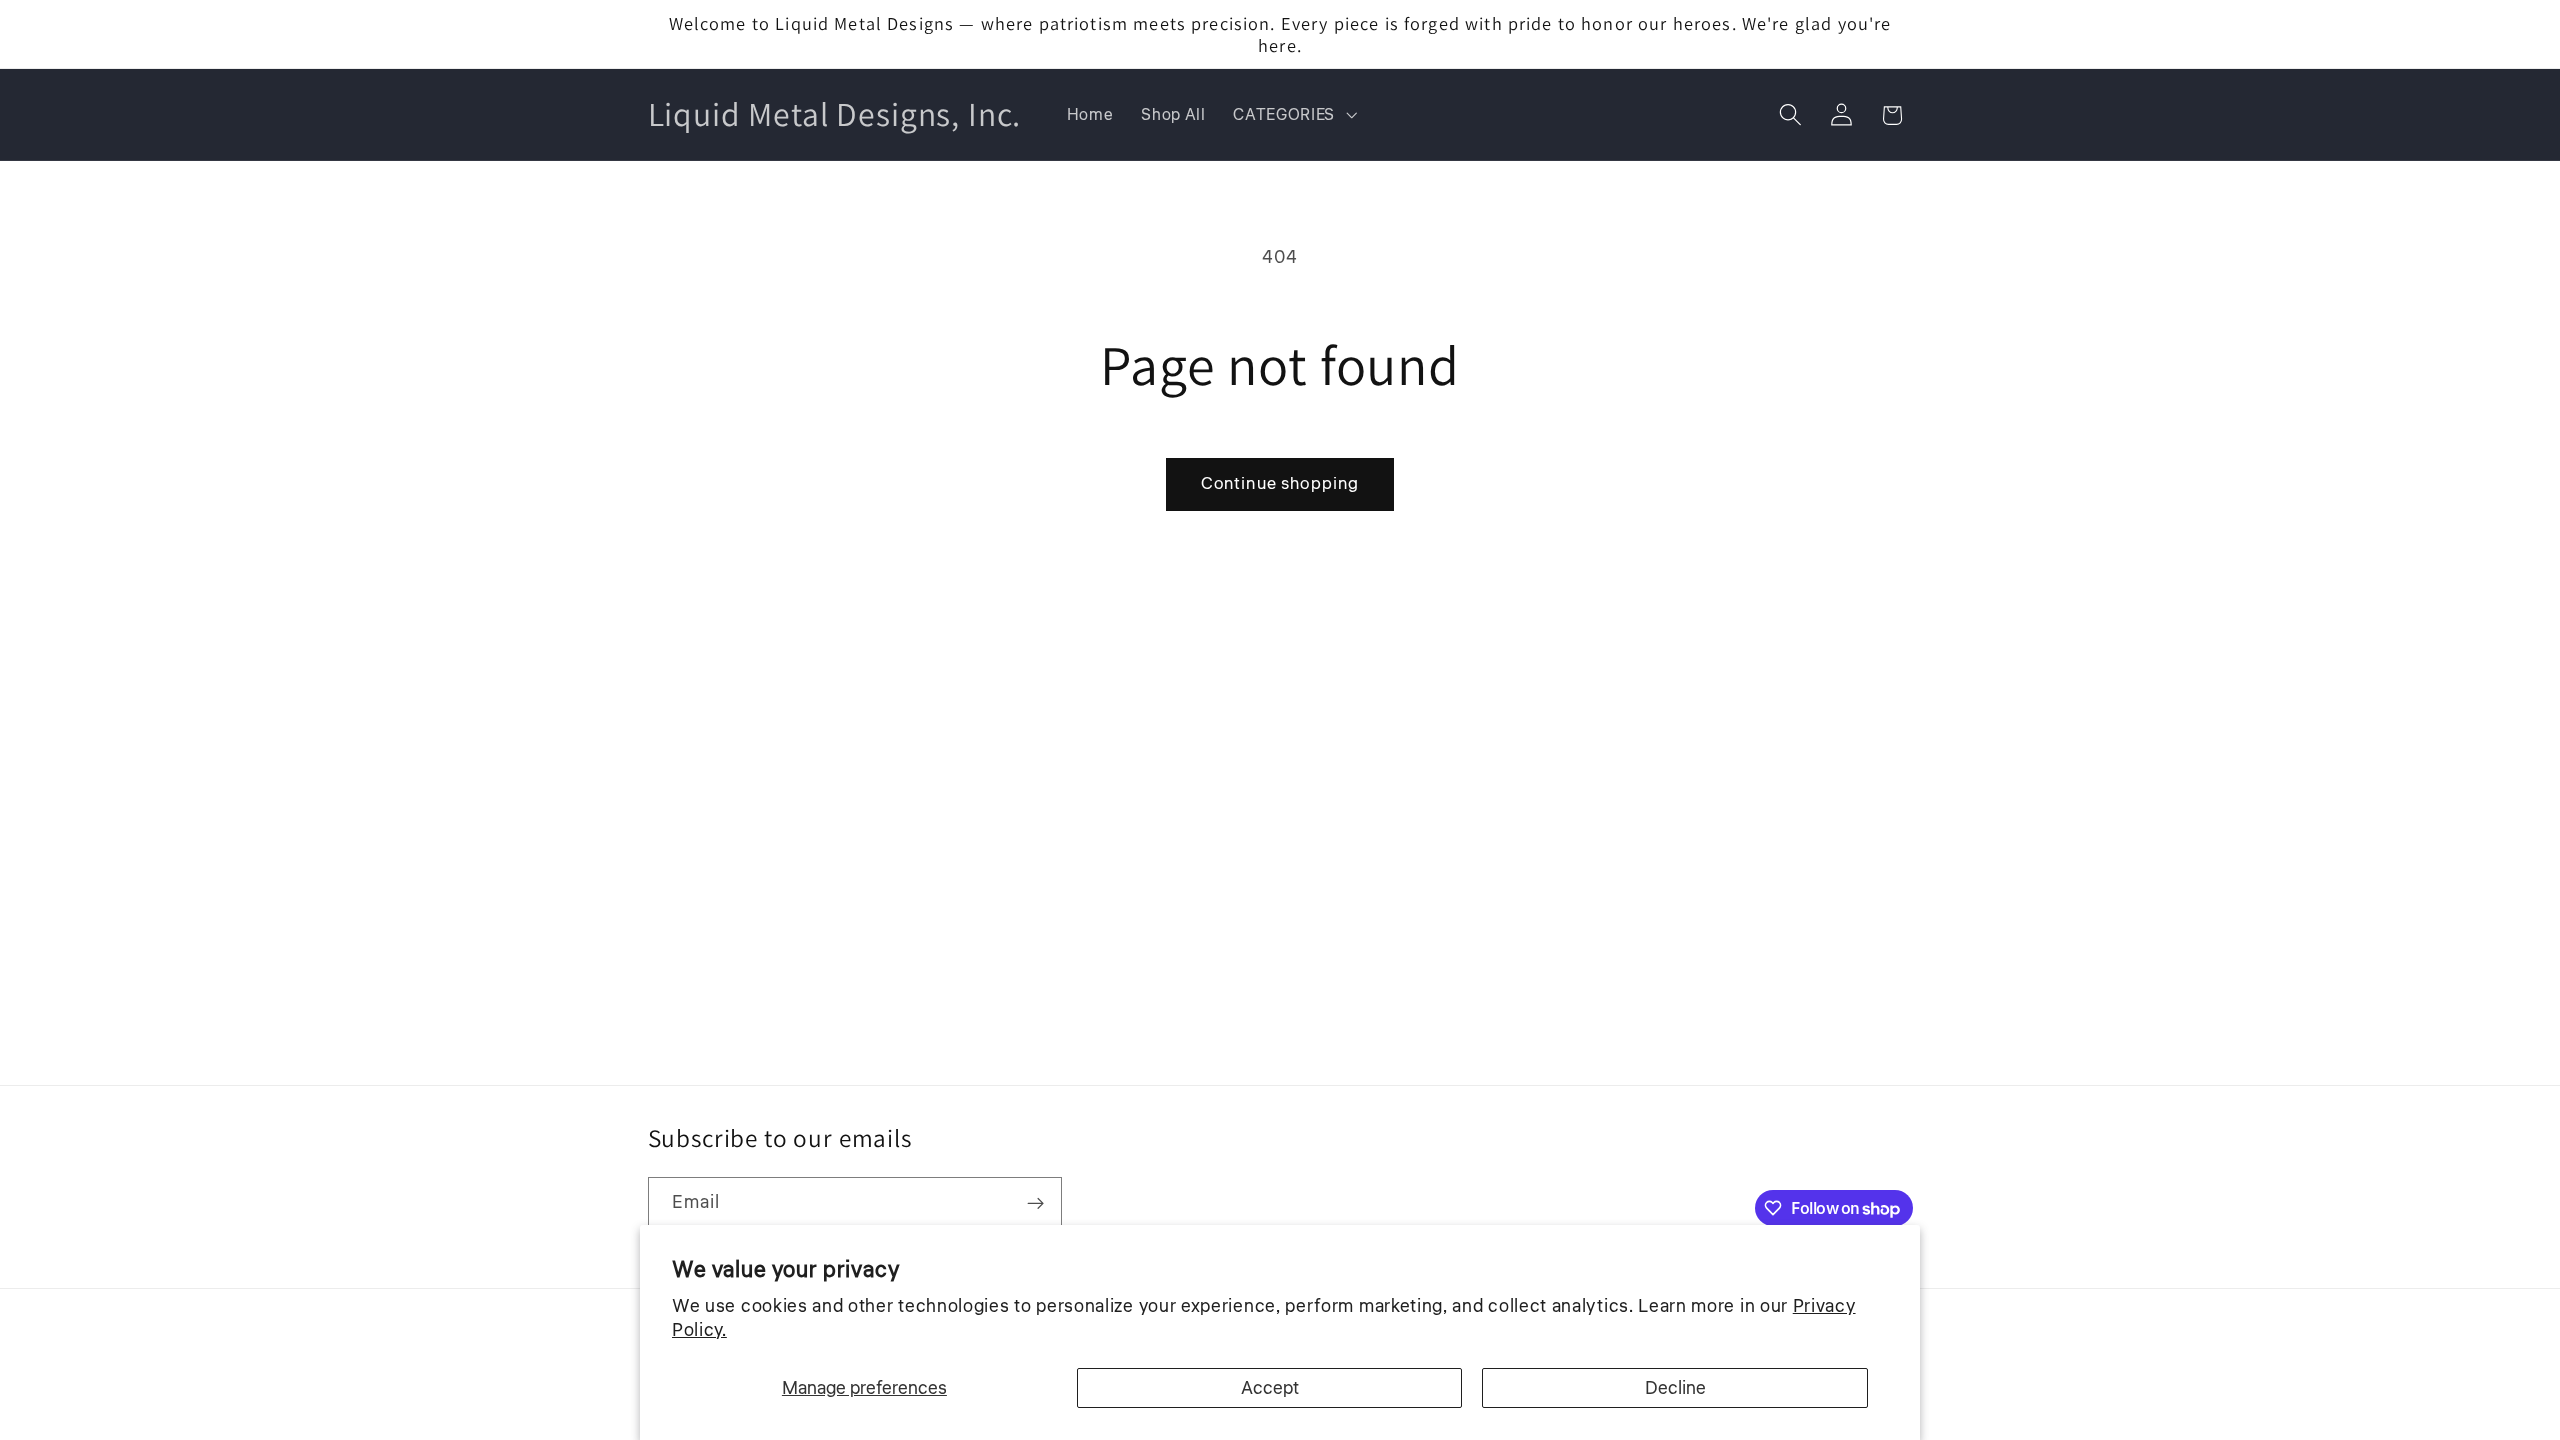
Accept (1270, 1388)
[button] (1292, 115)
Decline (1675, 1388)
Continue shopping (1280, 483)
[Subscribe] (1035, 1204)
